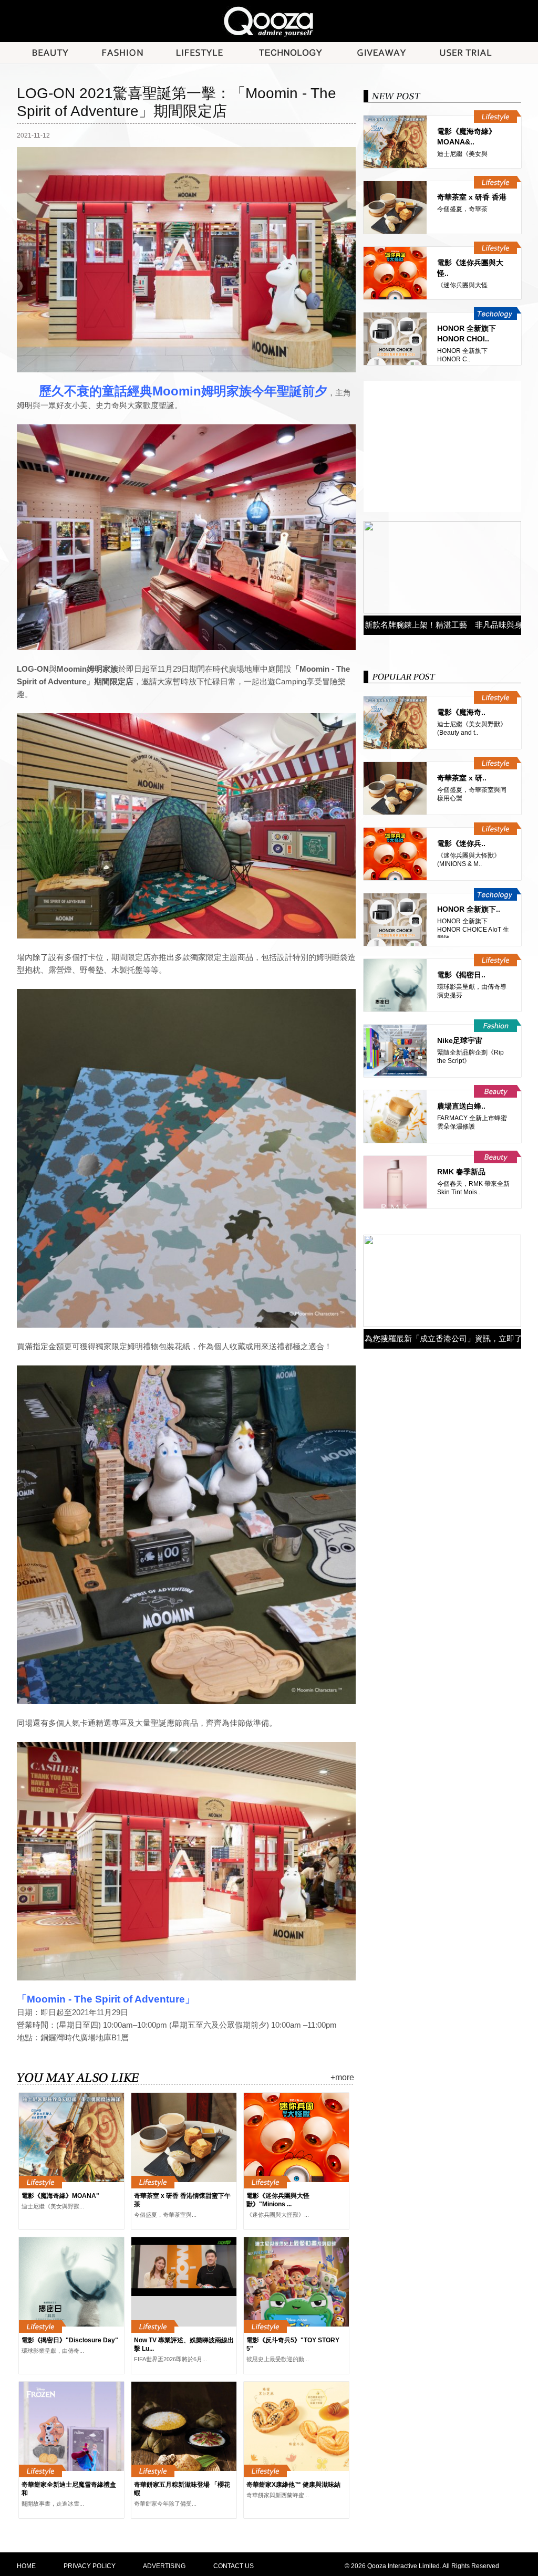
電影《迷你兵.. (461, 843)
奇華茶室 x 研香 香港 (472, 197)
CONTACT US (234, 2566)
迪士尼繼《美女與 (462, 154)
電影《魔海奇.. (461, 712)
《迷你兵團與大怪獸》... (278, 2215)
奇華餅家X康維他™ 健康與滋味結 (293, 2485)
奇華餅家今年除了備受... (165, 2504)
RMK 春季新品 (461, 1172)
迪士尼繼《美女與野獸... (53, 2206)
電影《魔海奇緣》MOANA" (60, 2196)
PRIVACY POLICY (90, 2566)
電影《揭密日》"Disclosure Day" (70, 2340)
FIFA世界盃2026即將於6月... (170, 2359)
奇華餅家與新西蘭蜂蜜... (278, 2495)
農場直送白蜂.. (461, 1106)
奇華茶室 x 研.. (462, 778)
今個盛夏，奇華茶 (462, 209)
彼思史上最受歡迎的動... (278, 2359)
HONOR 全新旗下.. (469, 909)
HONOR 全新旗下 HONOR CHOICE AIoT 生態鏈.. (473, 930)
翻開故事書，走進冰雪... (53, 2504)
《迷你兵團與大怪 (462, 285)
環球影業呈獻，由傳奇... (53, 2351)
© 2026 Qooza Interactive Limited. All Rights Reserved (422, 2566)
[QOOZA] (269, 21)
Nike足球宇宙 (460, 1040)
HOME (26, 2566)
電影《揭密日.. (461, 975)
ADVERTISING (164, 2566)
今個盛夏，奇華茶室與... (165, 2215)
